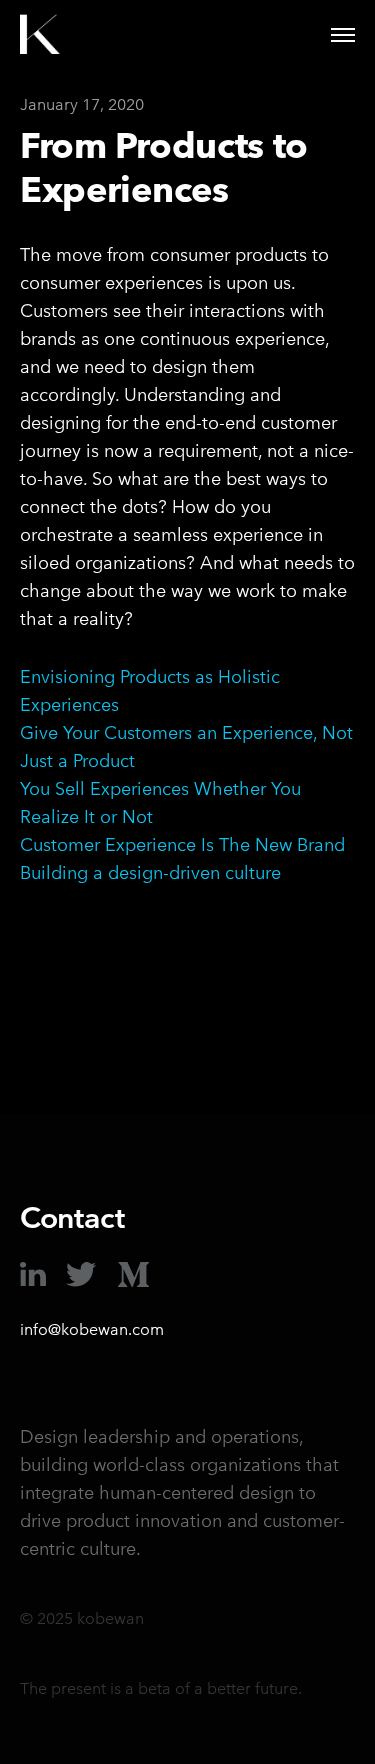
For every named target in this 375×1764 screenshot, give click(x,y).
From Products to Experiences (164, 167)
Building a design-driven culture (150, 872)
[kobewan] (40, 35)
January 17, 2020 (82, 104)
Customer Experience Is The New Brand (182, 844)
